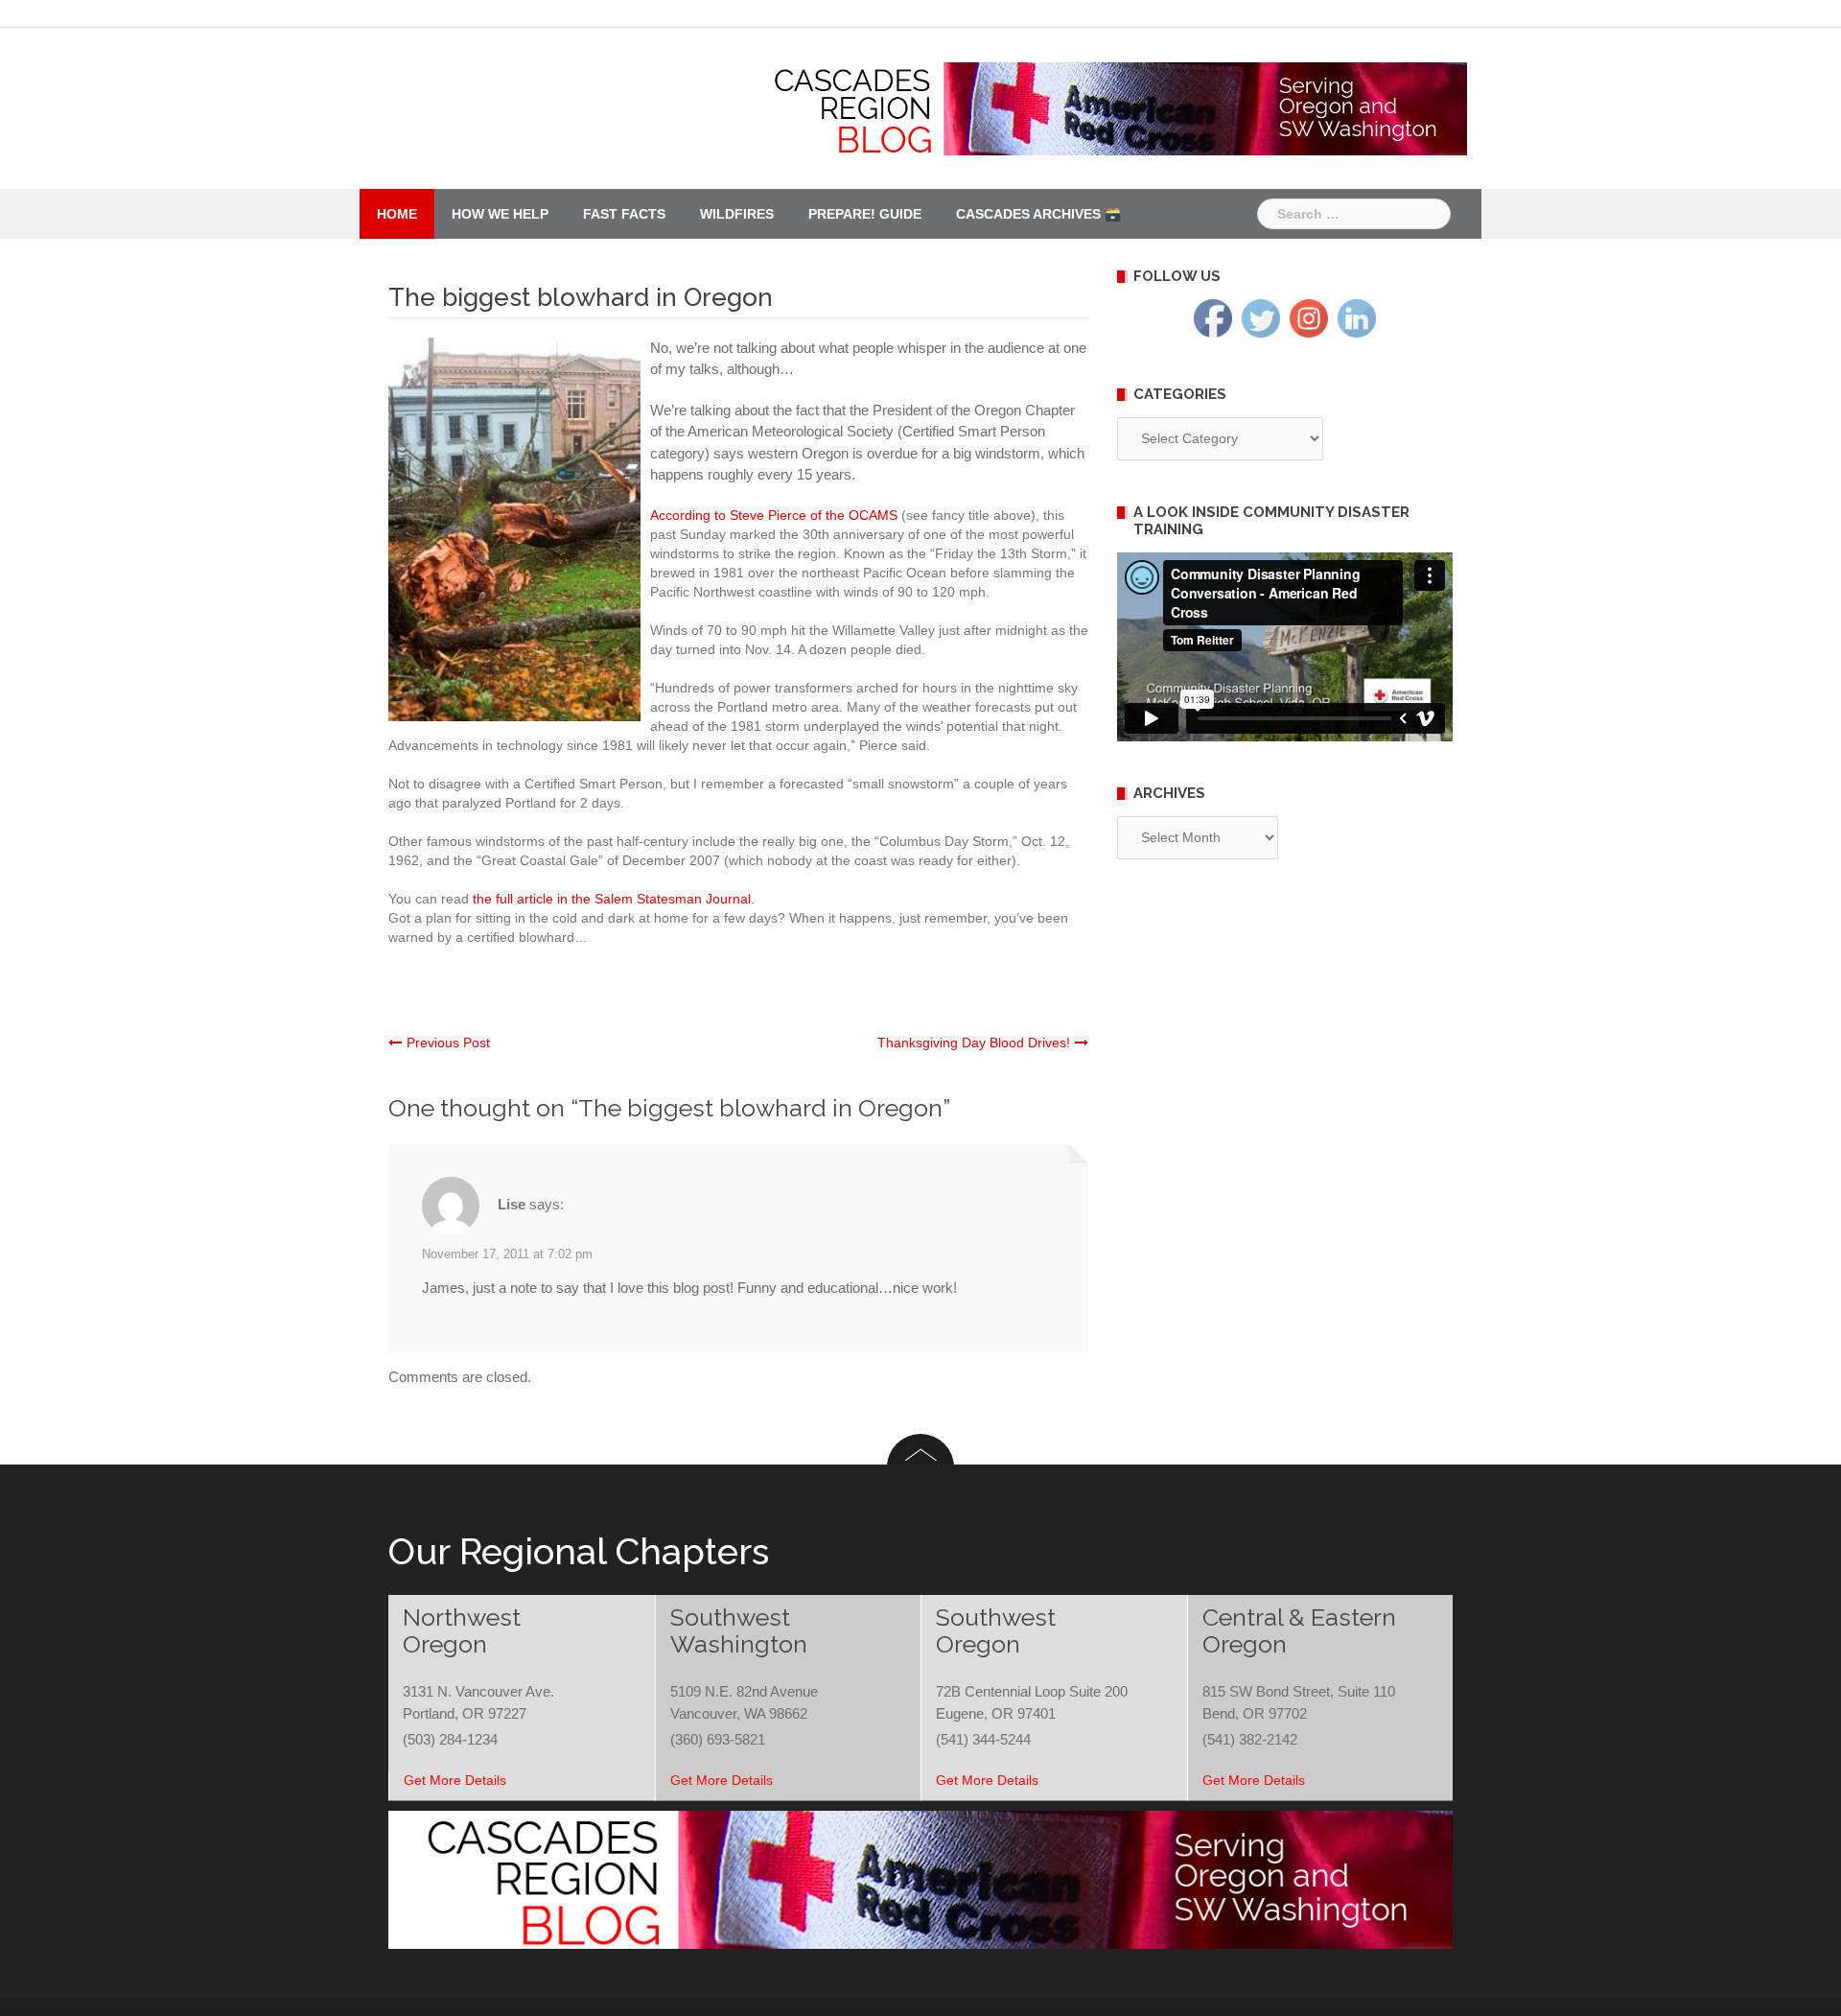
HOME (397, 214)
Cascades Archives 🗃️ (1038, 214)
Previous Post (448, 1043)
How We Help (500, 214)
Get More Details (455, 1780)
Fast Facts (624, 214)
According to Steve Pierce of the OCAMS (774, 515)
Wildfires (737, 214)
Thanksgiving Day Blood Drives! (974, 1043)
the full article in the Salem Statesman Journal (612, 899)
